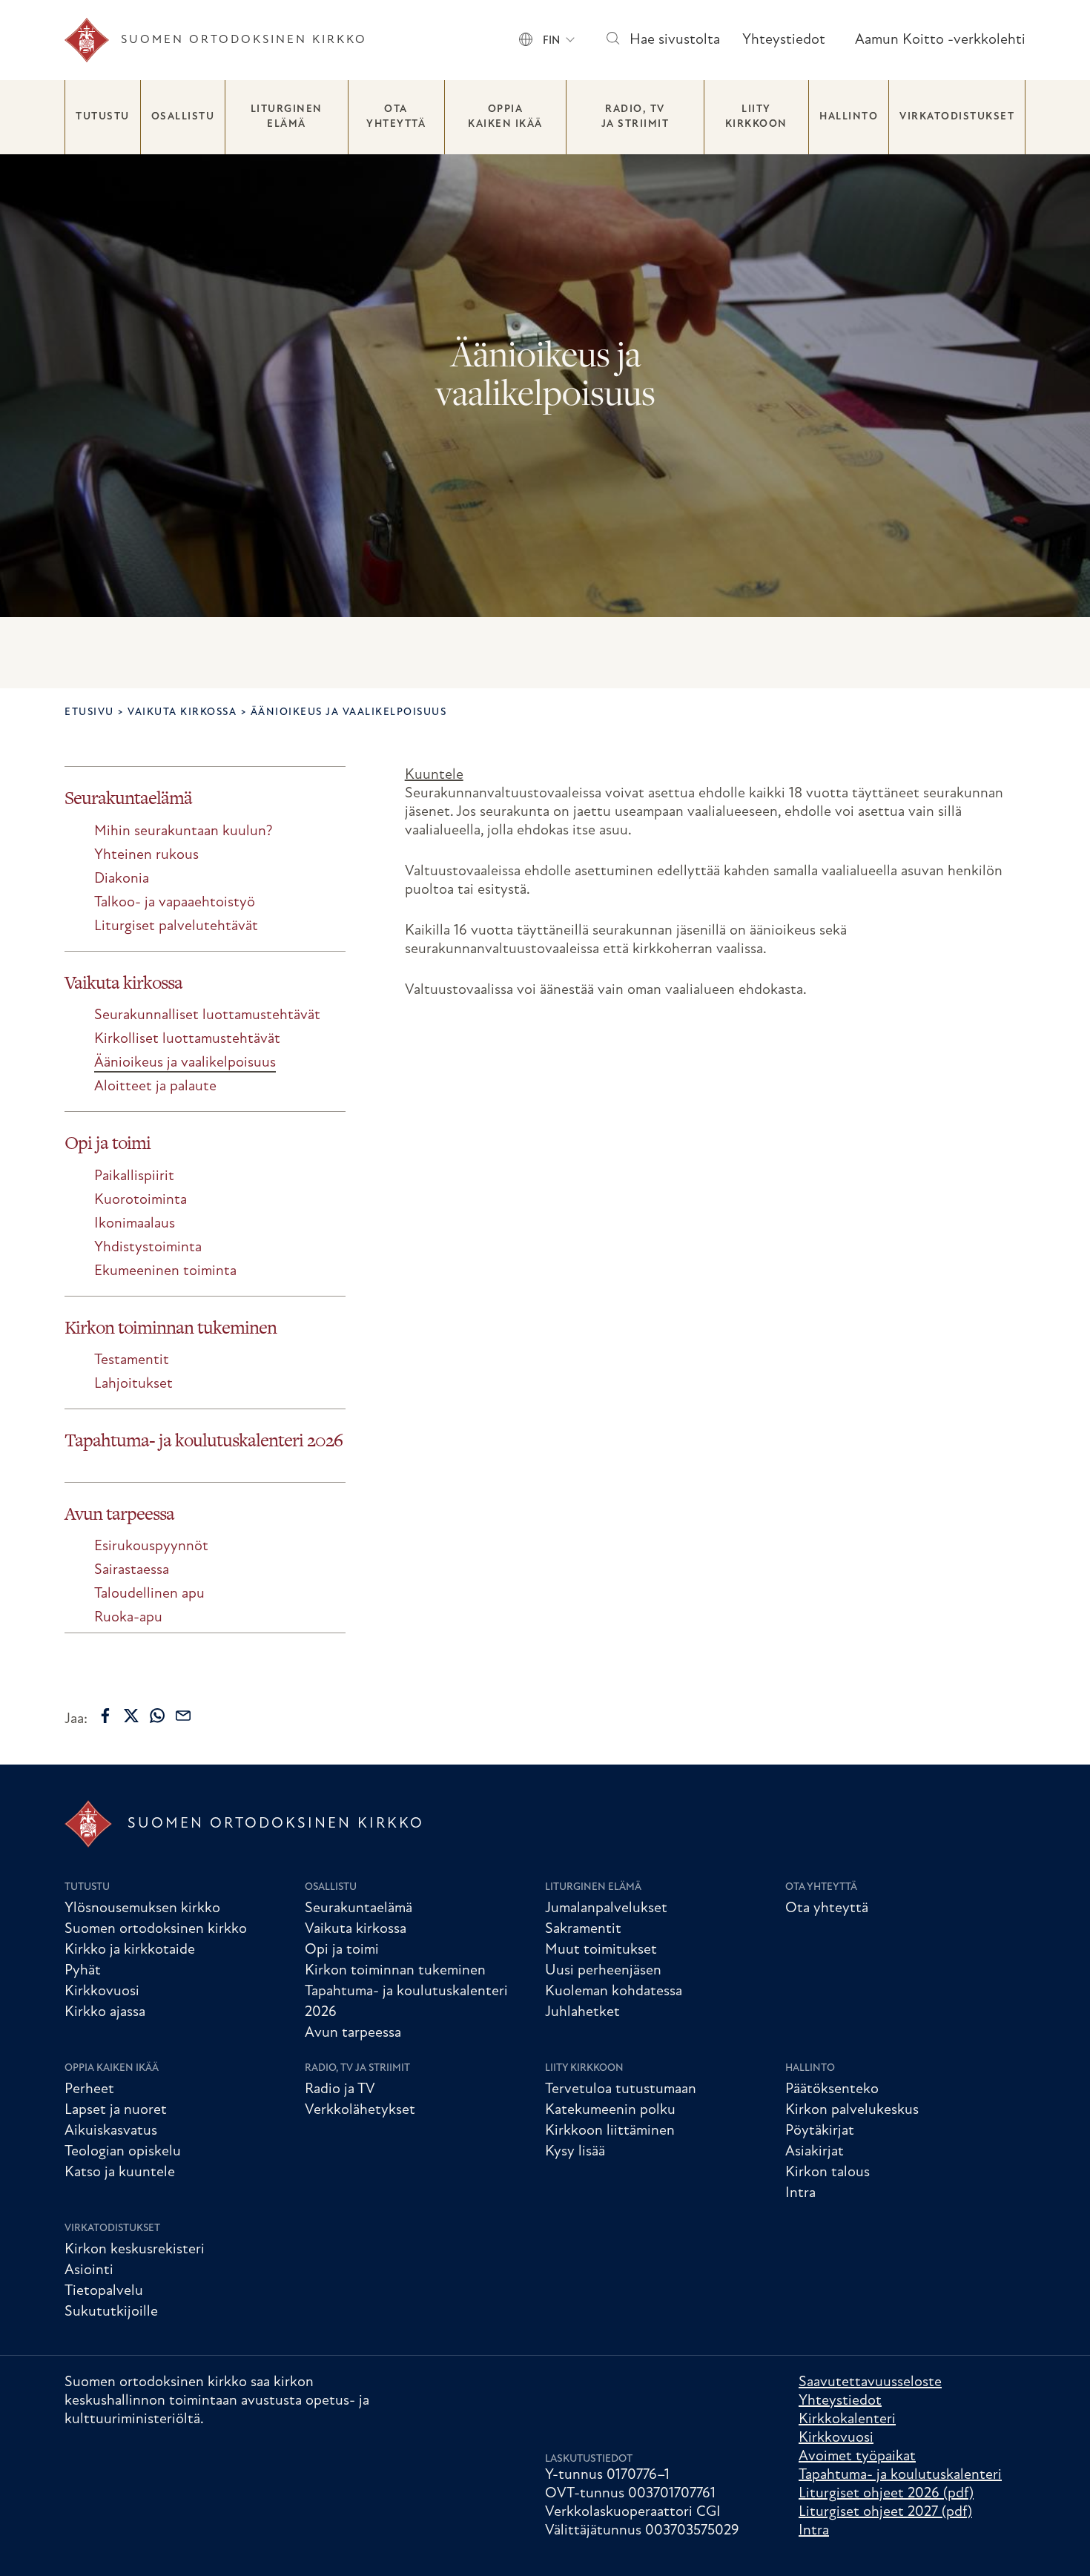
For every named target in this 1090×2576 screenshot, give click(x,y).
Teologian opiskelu (123, 2152)
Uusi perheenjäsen (603, 1971)
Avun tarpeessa (353, 2033)
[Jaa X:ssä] (131, 1716)
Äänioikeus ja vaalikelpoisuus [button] (185, 1063)
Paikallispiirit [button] (134, 1176)
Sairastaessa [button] (132, 1570)
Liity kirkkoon (756, 117)
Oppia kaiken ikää (505, 117)
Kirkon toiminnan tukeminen (395, 1971)
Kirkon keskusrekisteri (135, 2250)
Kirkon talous (828, 2173)
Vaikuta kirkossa (182, 712)
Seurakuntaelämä (359, 1908)
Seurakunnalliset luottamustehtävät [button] (207, 1015)
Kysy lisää (575, 2152)
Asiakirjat (815, 2152)
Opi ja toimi (342, 1950)
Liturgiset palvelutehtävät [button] (176, 926)
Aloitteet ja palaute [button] (155, 1087)
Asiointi (89, 2270)
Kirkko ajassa (105, 2012)
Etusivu (89, 712)
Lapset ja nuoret (116, 2110)
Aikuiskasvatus (111, 2131)
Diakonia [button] (122, 879)
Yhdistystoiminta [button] (148, 1248)
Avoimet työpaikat (857, 2457)
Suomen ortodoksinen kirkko (156, 1929)
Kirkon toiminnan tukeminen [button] (171, 1327)
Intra (800, 2193)
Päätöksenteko (832, 2089)
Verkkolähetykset (360, 2110)
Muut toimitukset (601, 1950)
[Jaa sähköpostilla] (183, 1716)
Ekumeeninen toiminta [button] (165, 1271)
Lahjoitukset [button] (133, 1384)
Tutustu (103, 117)
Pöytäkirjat (820, 2131)
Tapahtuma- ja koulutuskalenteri (900, 2475)
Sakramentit (583, 1929)
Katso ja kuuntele (120, 2173)
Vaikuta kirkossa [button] (123, 982)
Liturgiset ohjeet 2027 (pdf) (885, 2512)
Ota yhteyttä (396, 117)
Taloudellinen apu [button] (149, 1594)
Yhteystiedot (784, 40)
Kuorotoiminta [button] (141, 1200)
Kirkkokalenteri (847, 2419)
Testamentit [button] (132, 1360)
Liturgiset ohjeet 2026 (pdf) (886, 2494)
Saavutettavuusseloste (870, 2382)
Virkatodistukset (957, 117)
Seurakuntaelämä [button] (128, 798)
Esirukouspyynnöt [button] (151, 1546)
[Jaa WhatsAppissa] (157, 1716)
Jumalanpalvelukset (606, 1908)
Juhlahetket (582, 2012)
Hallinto (849, 117)
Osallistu (183, 117)
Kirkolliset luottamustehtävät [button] (187, 1039)
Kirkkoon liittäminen (610, 2131)
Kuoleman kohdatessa (614, 1992)
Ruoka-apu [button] (128, 1618)
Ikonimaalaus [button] (135, 1224)
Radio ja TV (340, 2089)
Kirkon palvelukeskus (852, 2110)
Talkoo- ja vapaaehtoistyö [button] (175, 903)
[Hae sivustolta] (612, 40)
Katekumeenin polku (610, 2110)
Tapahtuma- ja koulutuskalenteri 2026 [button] (204, 1440)
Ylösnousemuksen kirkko (142, 1908)
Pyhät (83, 1971)
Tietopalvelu (104, 2291)
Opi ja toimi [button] (108, 1143)
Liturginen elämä (287, 117)
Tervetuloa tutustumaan (621, 2089)
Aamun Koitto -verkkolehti (940, 40)
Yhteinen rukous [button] (146, 855)
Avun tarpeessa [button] (119, 1513)
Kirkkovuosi (102, 1992)
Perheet (89, 2089)
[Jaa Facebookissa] (105, 1716)
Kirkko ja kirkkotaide (130, 1950)
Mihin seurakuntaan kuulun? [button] (184, 831)
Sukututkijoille (111, 2312)
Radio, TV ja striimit (635, 117)
